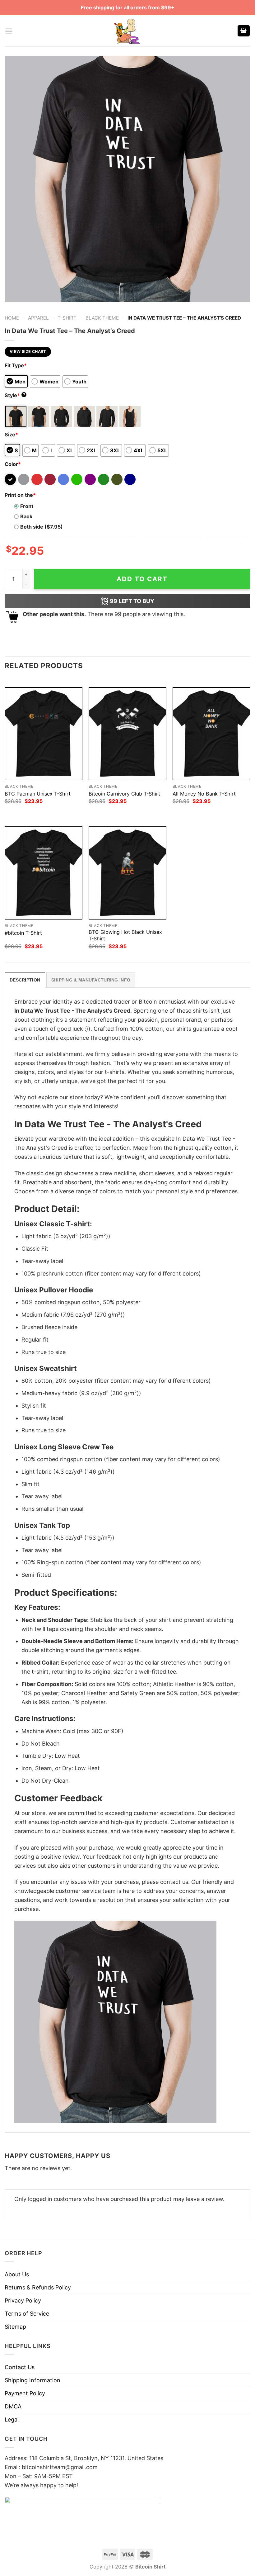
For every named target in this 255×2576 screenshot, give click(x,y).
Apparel (38, 318)
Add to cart (142, 579)
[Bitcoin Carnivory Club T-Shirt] (127, 734)
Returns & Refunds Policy (38, 2287)
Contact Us (20, 2367)
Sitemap (15, 2327)
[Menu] (9, 31)
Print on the (20, 495)
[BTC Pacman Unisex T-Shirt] (44, 734)
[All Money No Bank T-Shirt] (211, 734)
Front (27, 506)
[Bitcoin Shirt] (127, 31)
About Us (17, 2274)
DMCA (13, 2406)
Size (11, 435)
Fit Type (16, 365)
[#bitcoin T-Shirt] (44, 873)
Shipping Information (32, 2380)
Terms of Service (27, 2314)
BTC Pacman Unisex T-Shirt (38, 794)
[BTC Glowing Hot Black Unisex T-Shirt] (127, 873)
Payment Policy (25, 2393)
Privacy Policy (23, 2300)
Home (12, 318)
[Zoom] (14, 293)
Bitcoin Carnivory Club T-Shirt (124, 794)
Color (13, 464)
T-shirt (67, 318)
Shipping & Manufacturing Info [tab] (91, 980)
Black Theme (102, 318)
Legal (12, 2419)
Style (15, 395)
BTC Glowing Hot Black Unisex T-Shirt (125, 935)
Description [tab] (25, 980)
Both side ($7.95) (42, 527)
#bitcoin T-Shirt (23, 933)
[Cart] (244, 31)
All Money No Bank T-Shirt (204, 794)
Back (26, 516)
